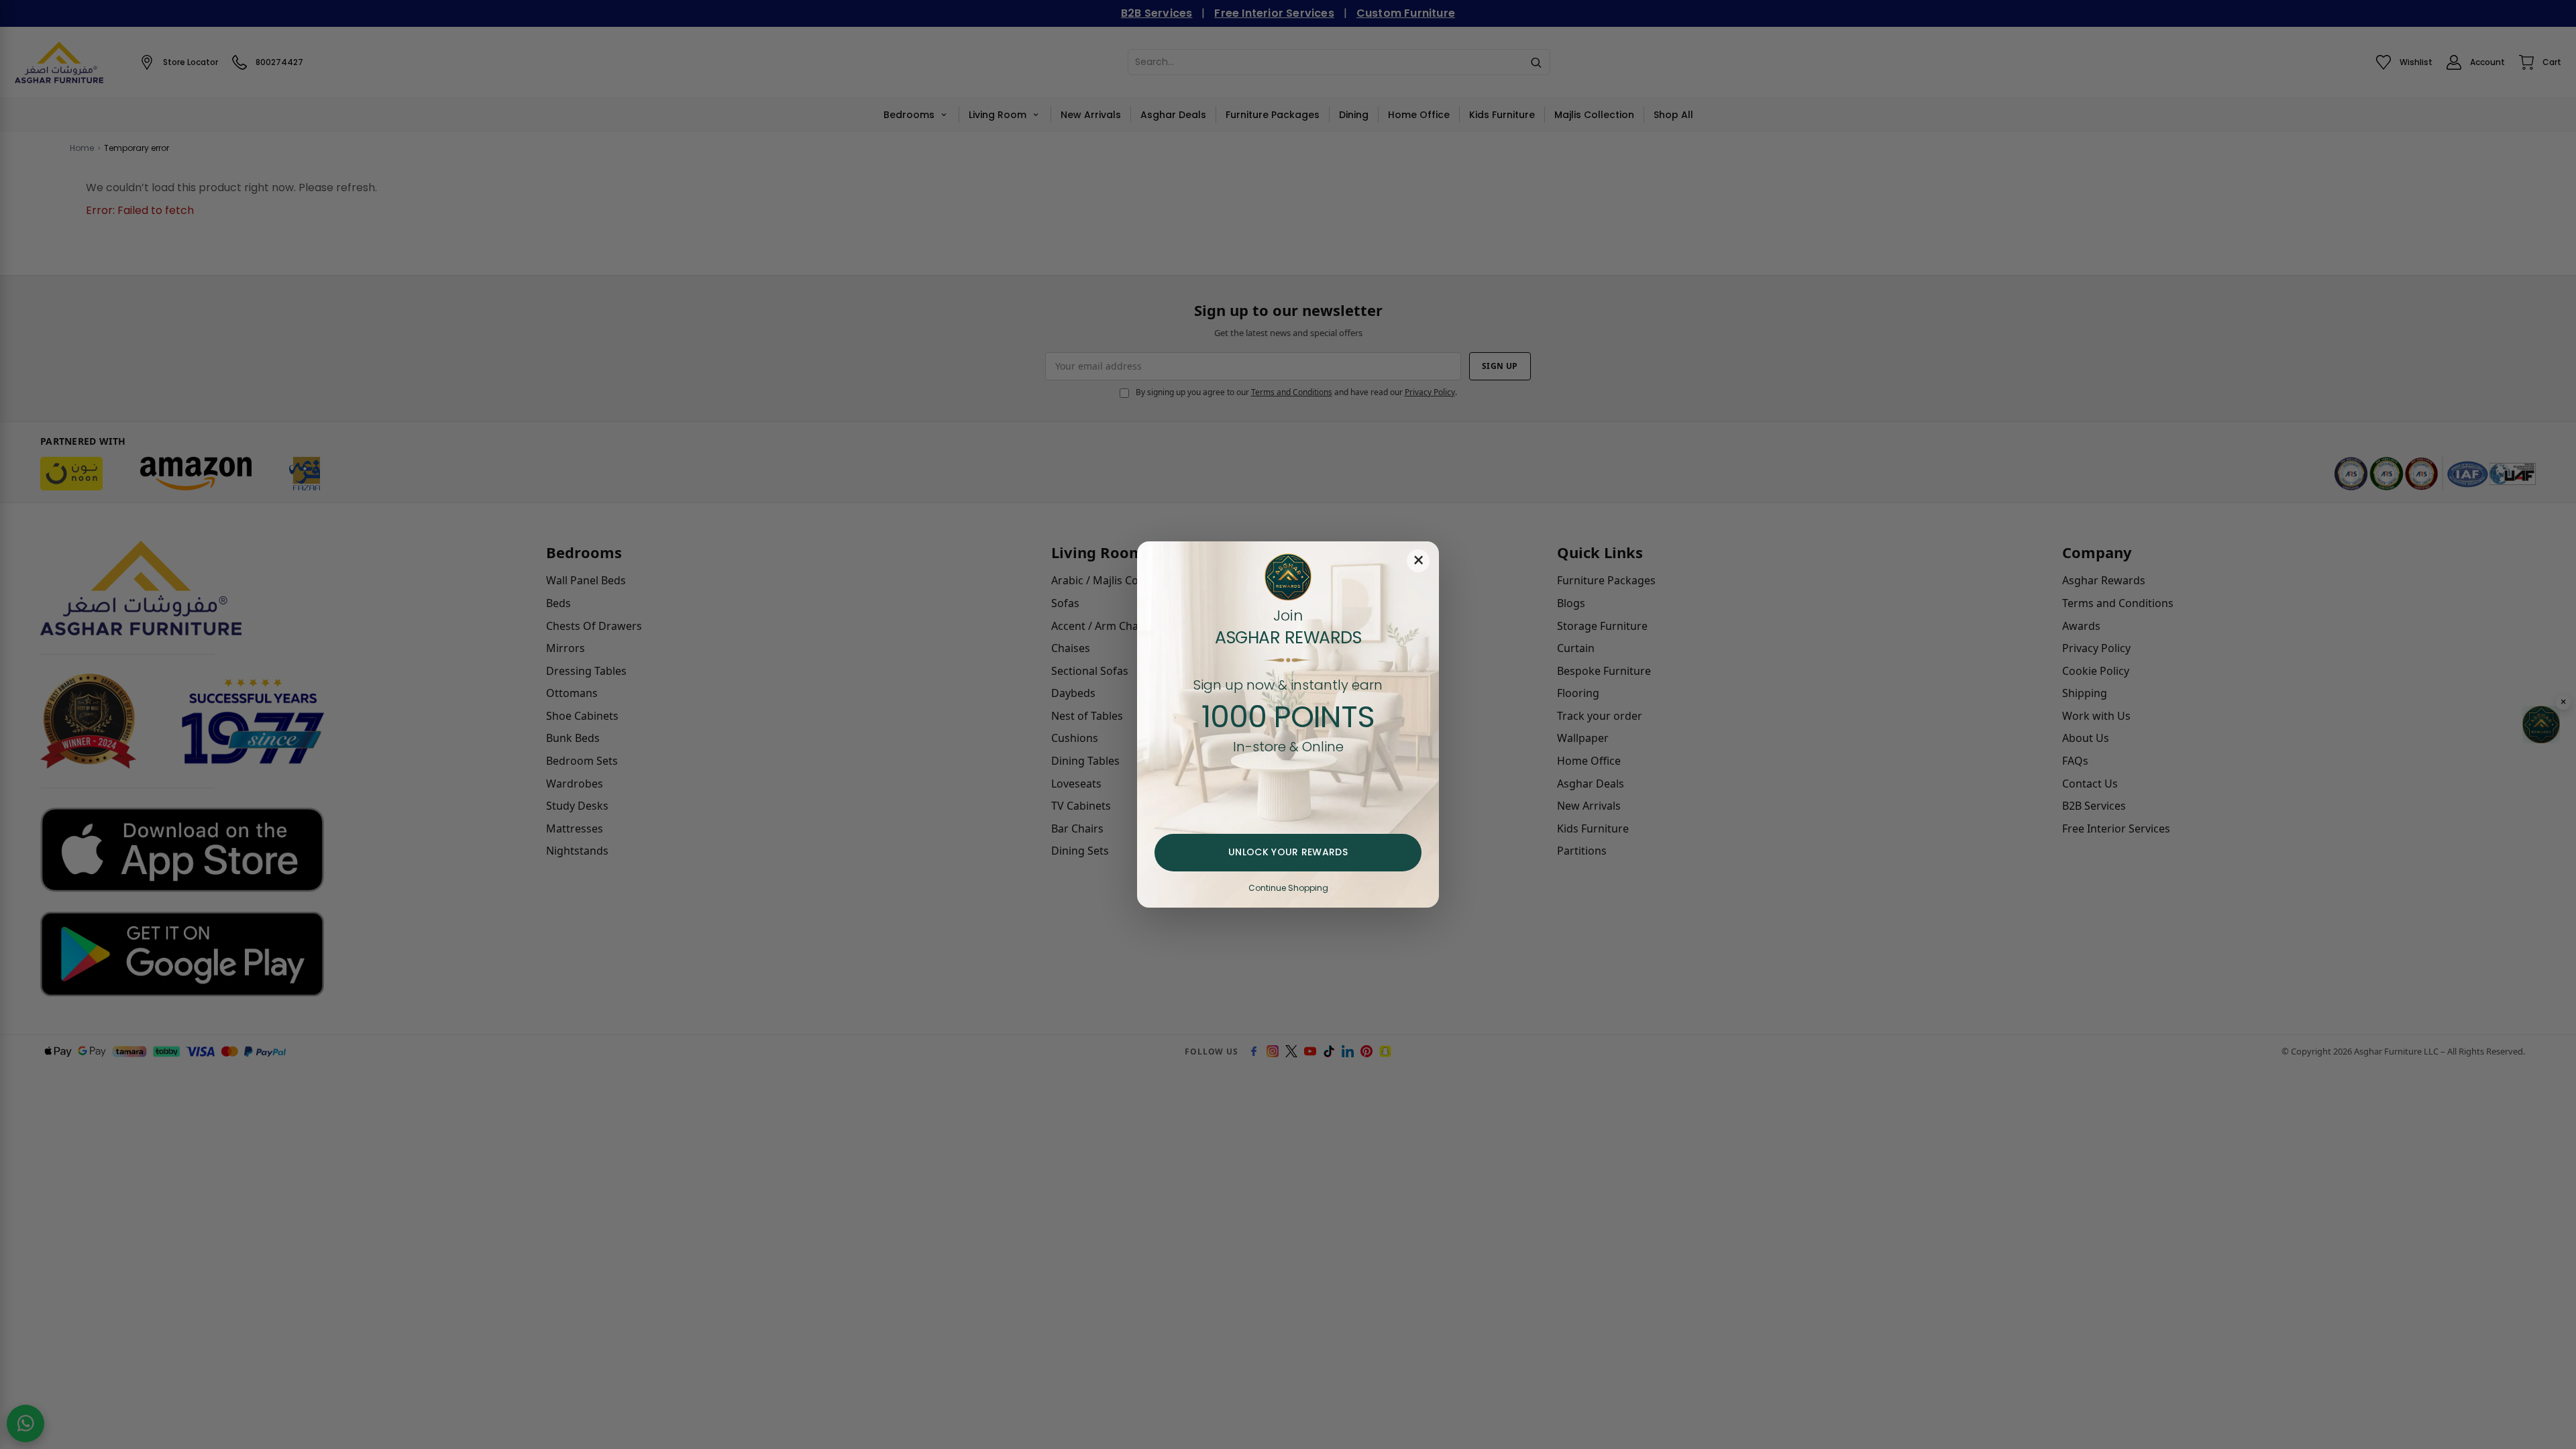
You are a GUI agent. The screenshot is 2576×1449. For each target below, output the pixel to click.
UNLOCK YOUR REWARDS (1288, 852)
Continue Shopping (1288, 888)
